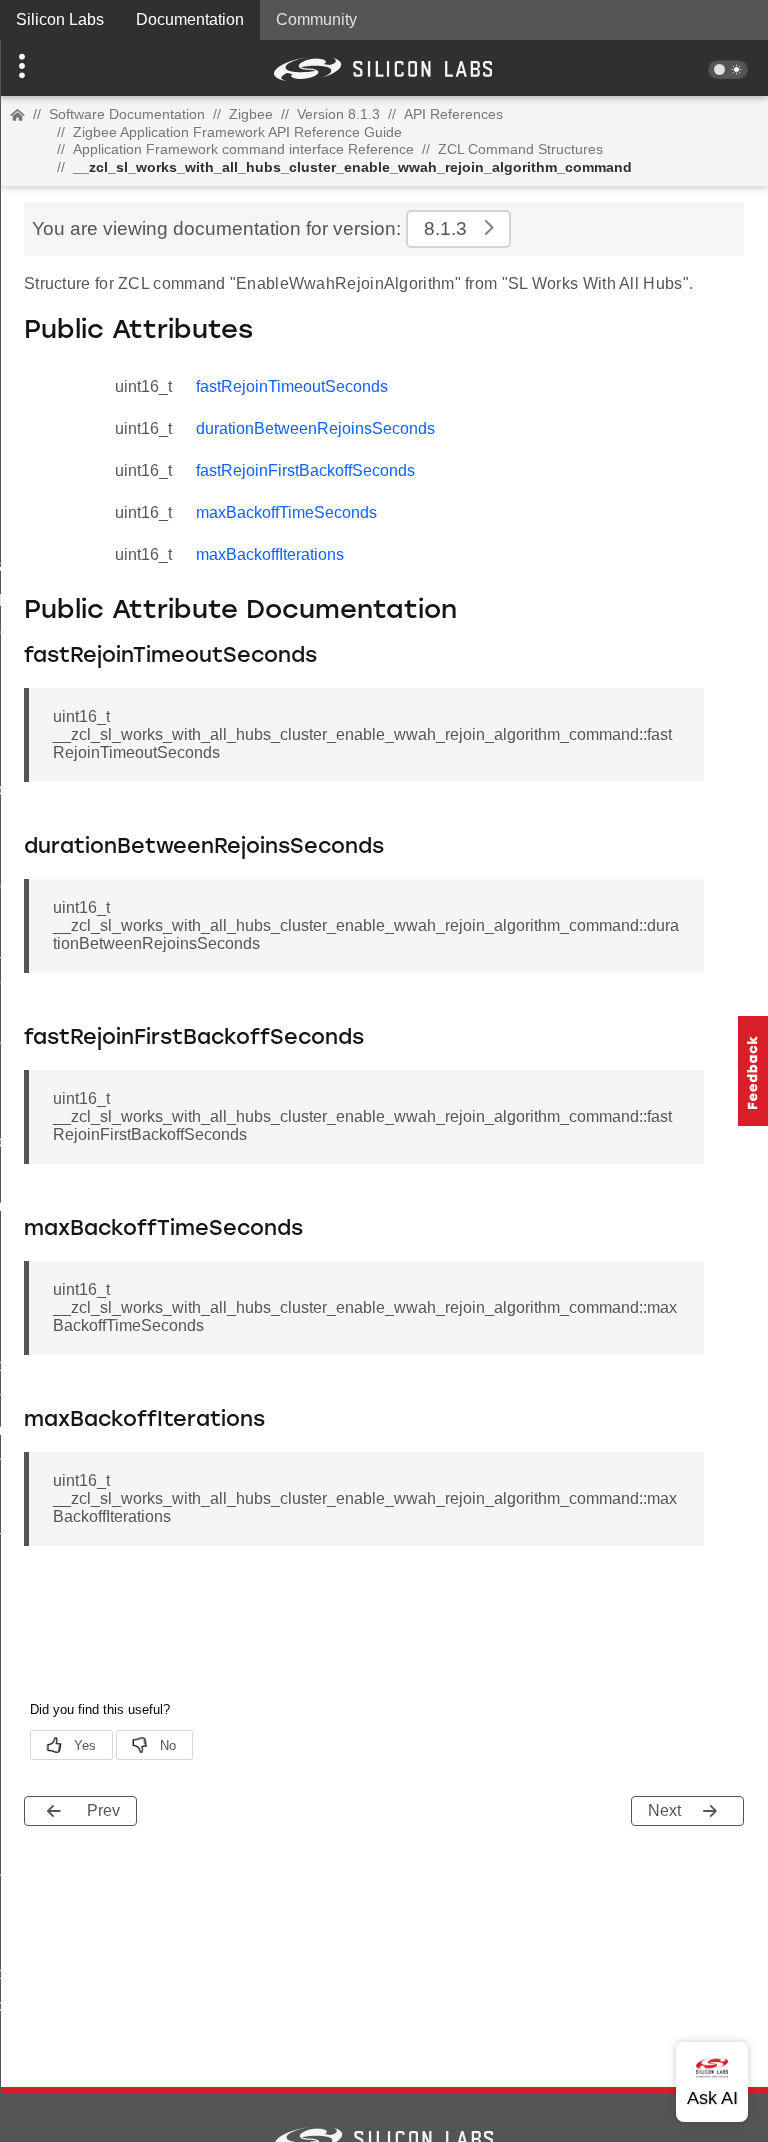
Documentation (190, 19)
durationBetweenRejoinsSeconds (315, 428)
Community (316, 19)
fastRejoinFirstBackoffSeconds (305, 470)
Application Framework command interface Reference (243, 149)
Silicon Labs (60, 19)
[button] (57, 68)
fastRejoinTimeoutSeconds (292, 386)
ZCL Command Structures (520, 149)
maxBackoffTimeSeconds (286, 512)
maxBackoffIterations (270, 554)
